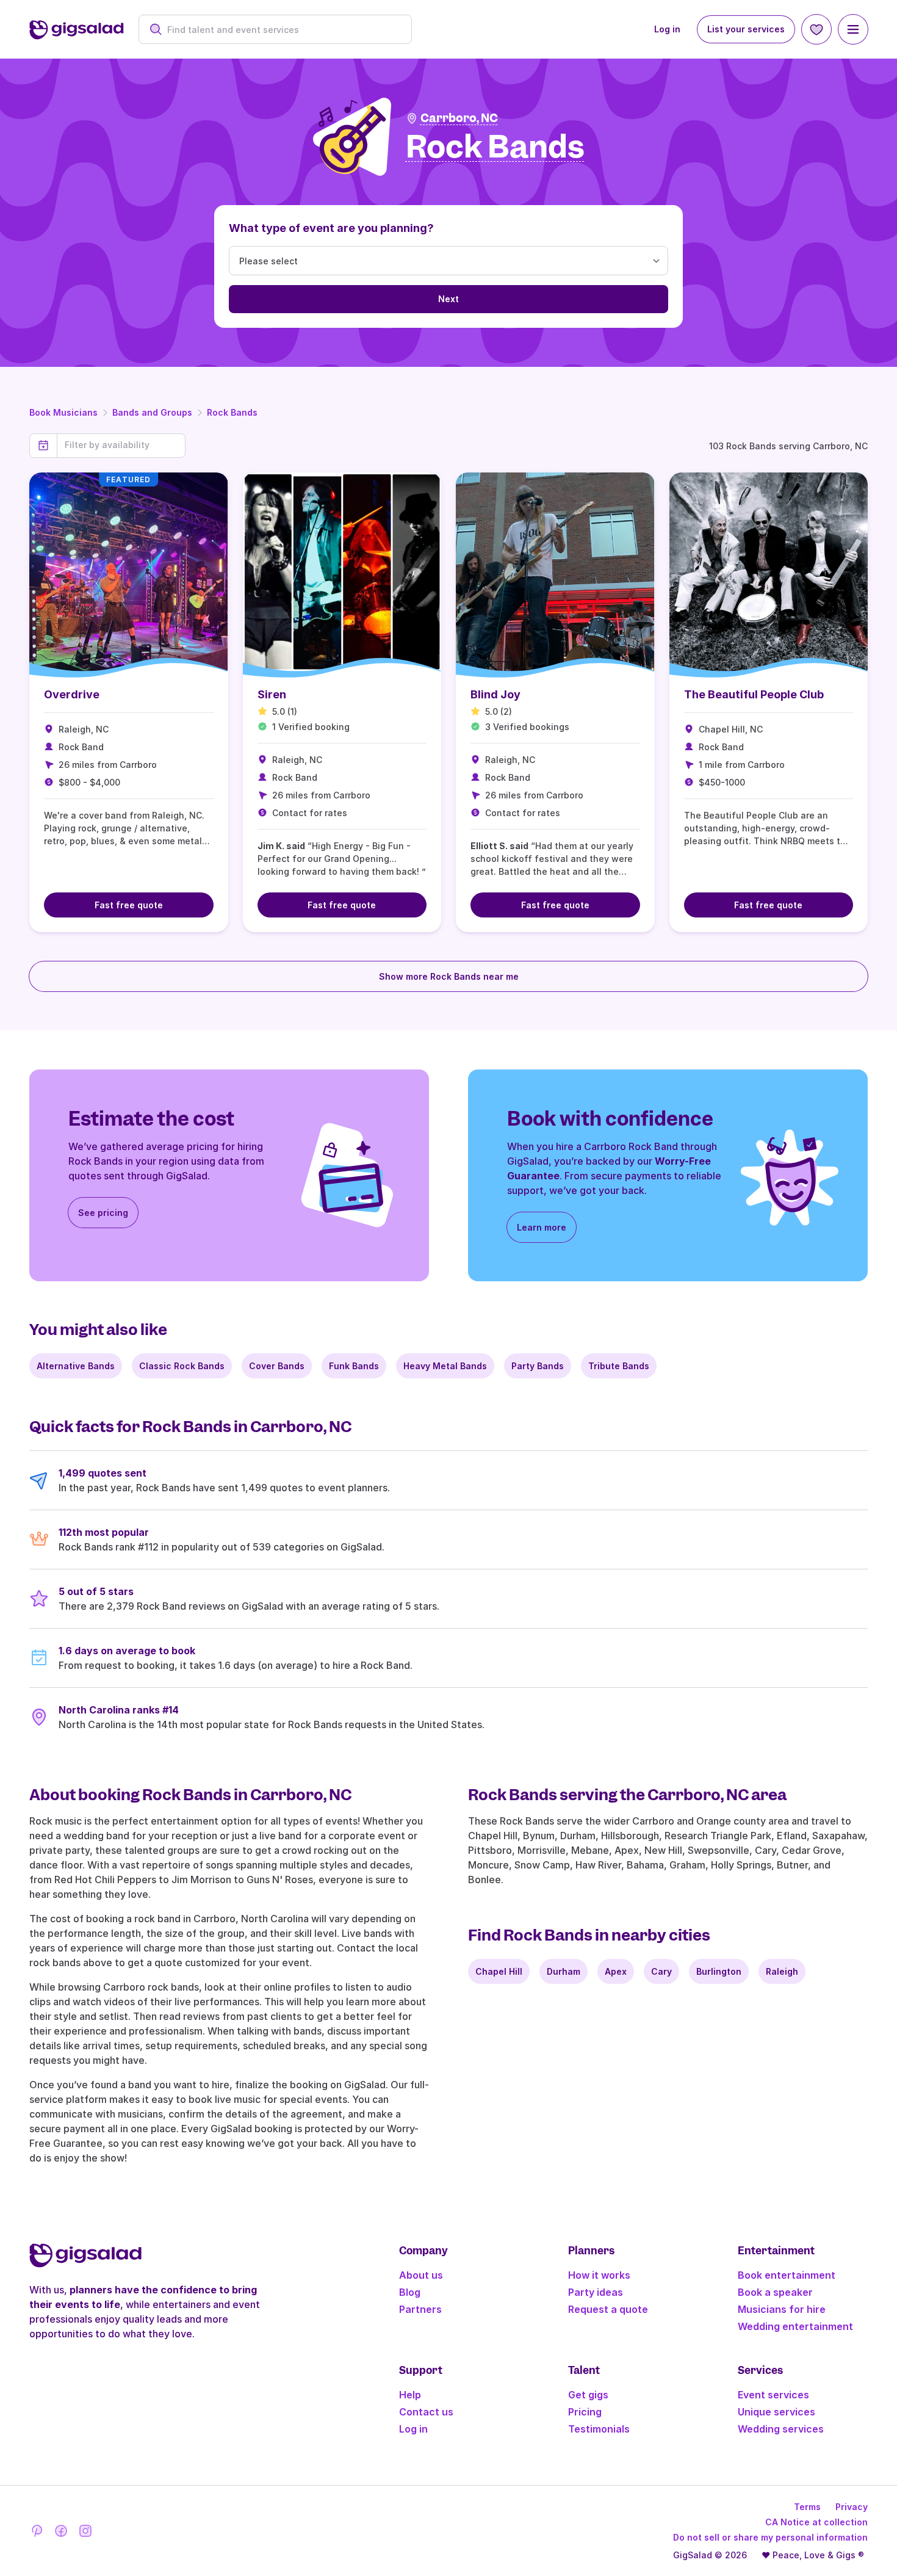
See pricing (103, 1213)
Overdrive (72, 694)
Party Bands (538, 1366)
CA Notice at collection (816, 2522)
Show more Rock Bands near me (449, 976)
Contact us (426, 2412)
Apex (616, 1971)
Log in (667, 29)
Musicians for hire (782, 2309)
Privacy (852, 2507)
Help (410, 2395)
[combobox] (282, 30)
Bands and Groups (152, 412)
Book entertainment (787, 2275)
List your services (746, 29)
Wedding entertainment (795, 2326)
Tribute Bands (619, 1366)
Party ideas (596, 2292)
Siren (272, 694)
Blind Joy (495, 694)
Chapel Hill (499, 1971)
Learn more (542, 1227)
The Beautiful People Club (754, 694)
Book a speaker (775, 2292)
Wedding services (781, 2429)
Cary (661, 1971)
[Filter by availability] (121, 445)
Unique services (776, 2412)
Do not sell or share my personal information (770, 2537)
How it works (599, 2275)
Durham (564, 1971)
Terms (807, 2507)
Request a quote (608, 2309)
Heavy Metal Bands (445, 1366)
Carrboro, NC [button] (459, 118)
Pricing (585, 2412)
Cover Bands (277, 1366)
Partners (420, 2309)
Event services (773, 2395)
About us (421, 2275)
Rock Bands (232, 412)
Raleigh (782, 1971)
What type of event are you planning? (331, 228)
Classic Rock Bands (182, 1366)
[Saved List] (816, 29)
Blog (410, 2292)
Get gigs (588, 2395)
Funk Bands (354, 1366)
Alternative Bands (76, 1366)
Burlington (719, 1971)
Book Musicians (63, 412)
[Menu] (853, 29)
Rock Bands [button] (495, 147)
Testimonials (599, 2429)
